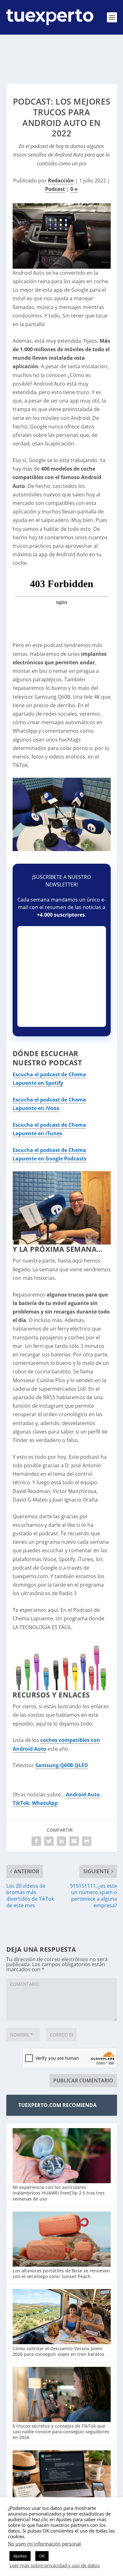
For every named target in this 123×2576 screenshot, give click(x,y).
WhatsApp (45, 1803)
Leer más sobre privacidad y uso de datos (55, 2565)
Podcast (55, 189)
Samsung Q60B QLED (62, 1765)
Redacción (61, 180)
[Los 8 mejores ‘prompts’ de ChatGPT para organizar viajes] (62, 2479)
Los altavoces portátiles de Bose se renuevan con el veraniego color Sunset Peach (61, 2273)
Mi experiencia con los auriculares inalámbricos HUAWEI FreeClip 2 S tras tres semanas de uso (59, 2193)
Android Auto (83, 1795)
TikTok (21, 1803)
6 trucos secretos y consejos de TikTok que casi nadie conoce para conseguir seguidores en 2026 (61, 2432)
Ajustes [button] (20, 2556)
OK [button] (42, 2556)
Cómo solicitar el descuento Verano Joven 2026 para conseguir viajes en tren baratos (59, 2351)
